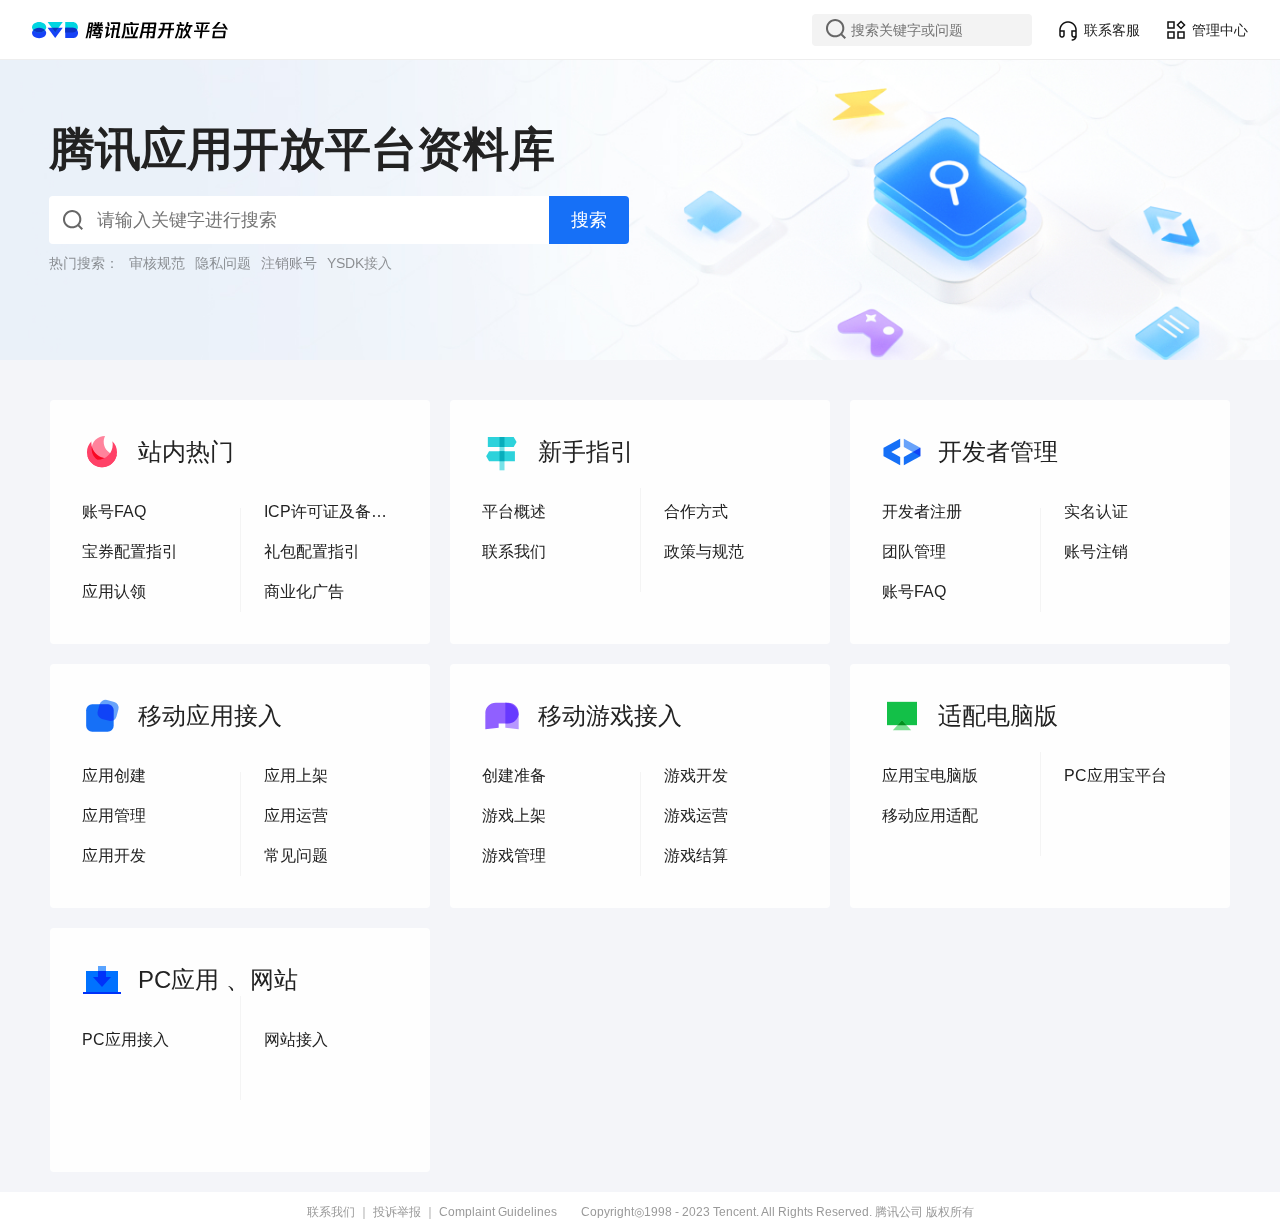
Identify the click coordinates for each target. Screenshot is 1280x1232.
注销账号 (289, 263)
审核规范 (157, 263)
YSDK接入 (359, 263)
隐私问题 (223, 263)
